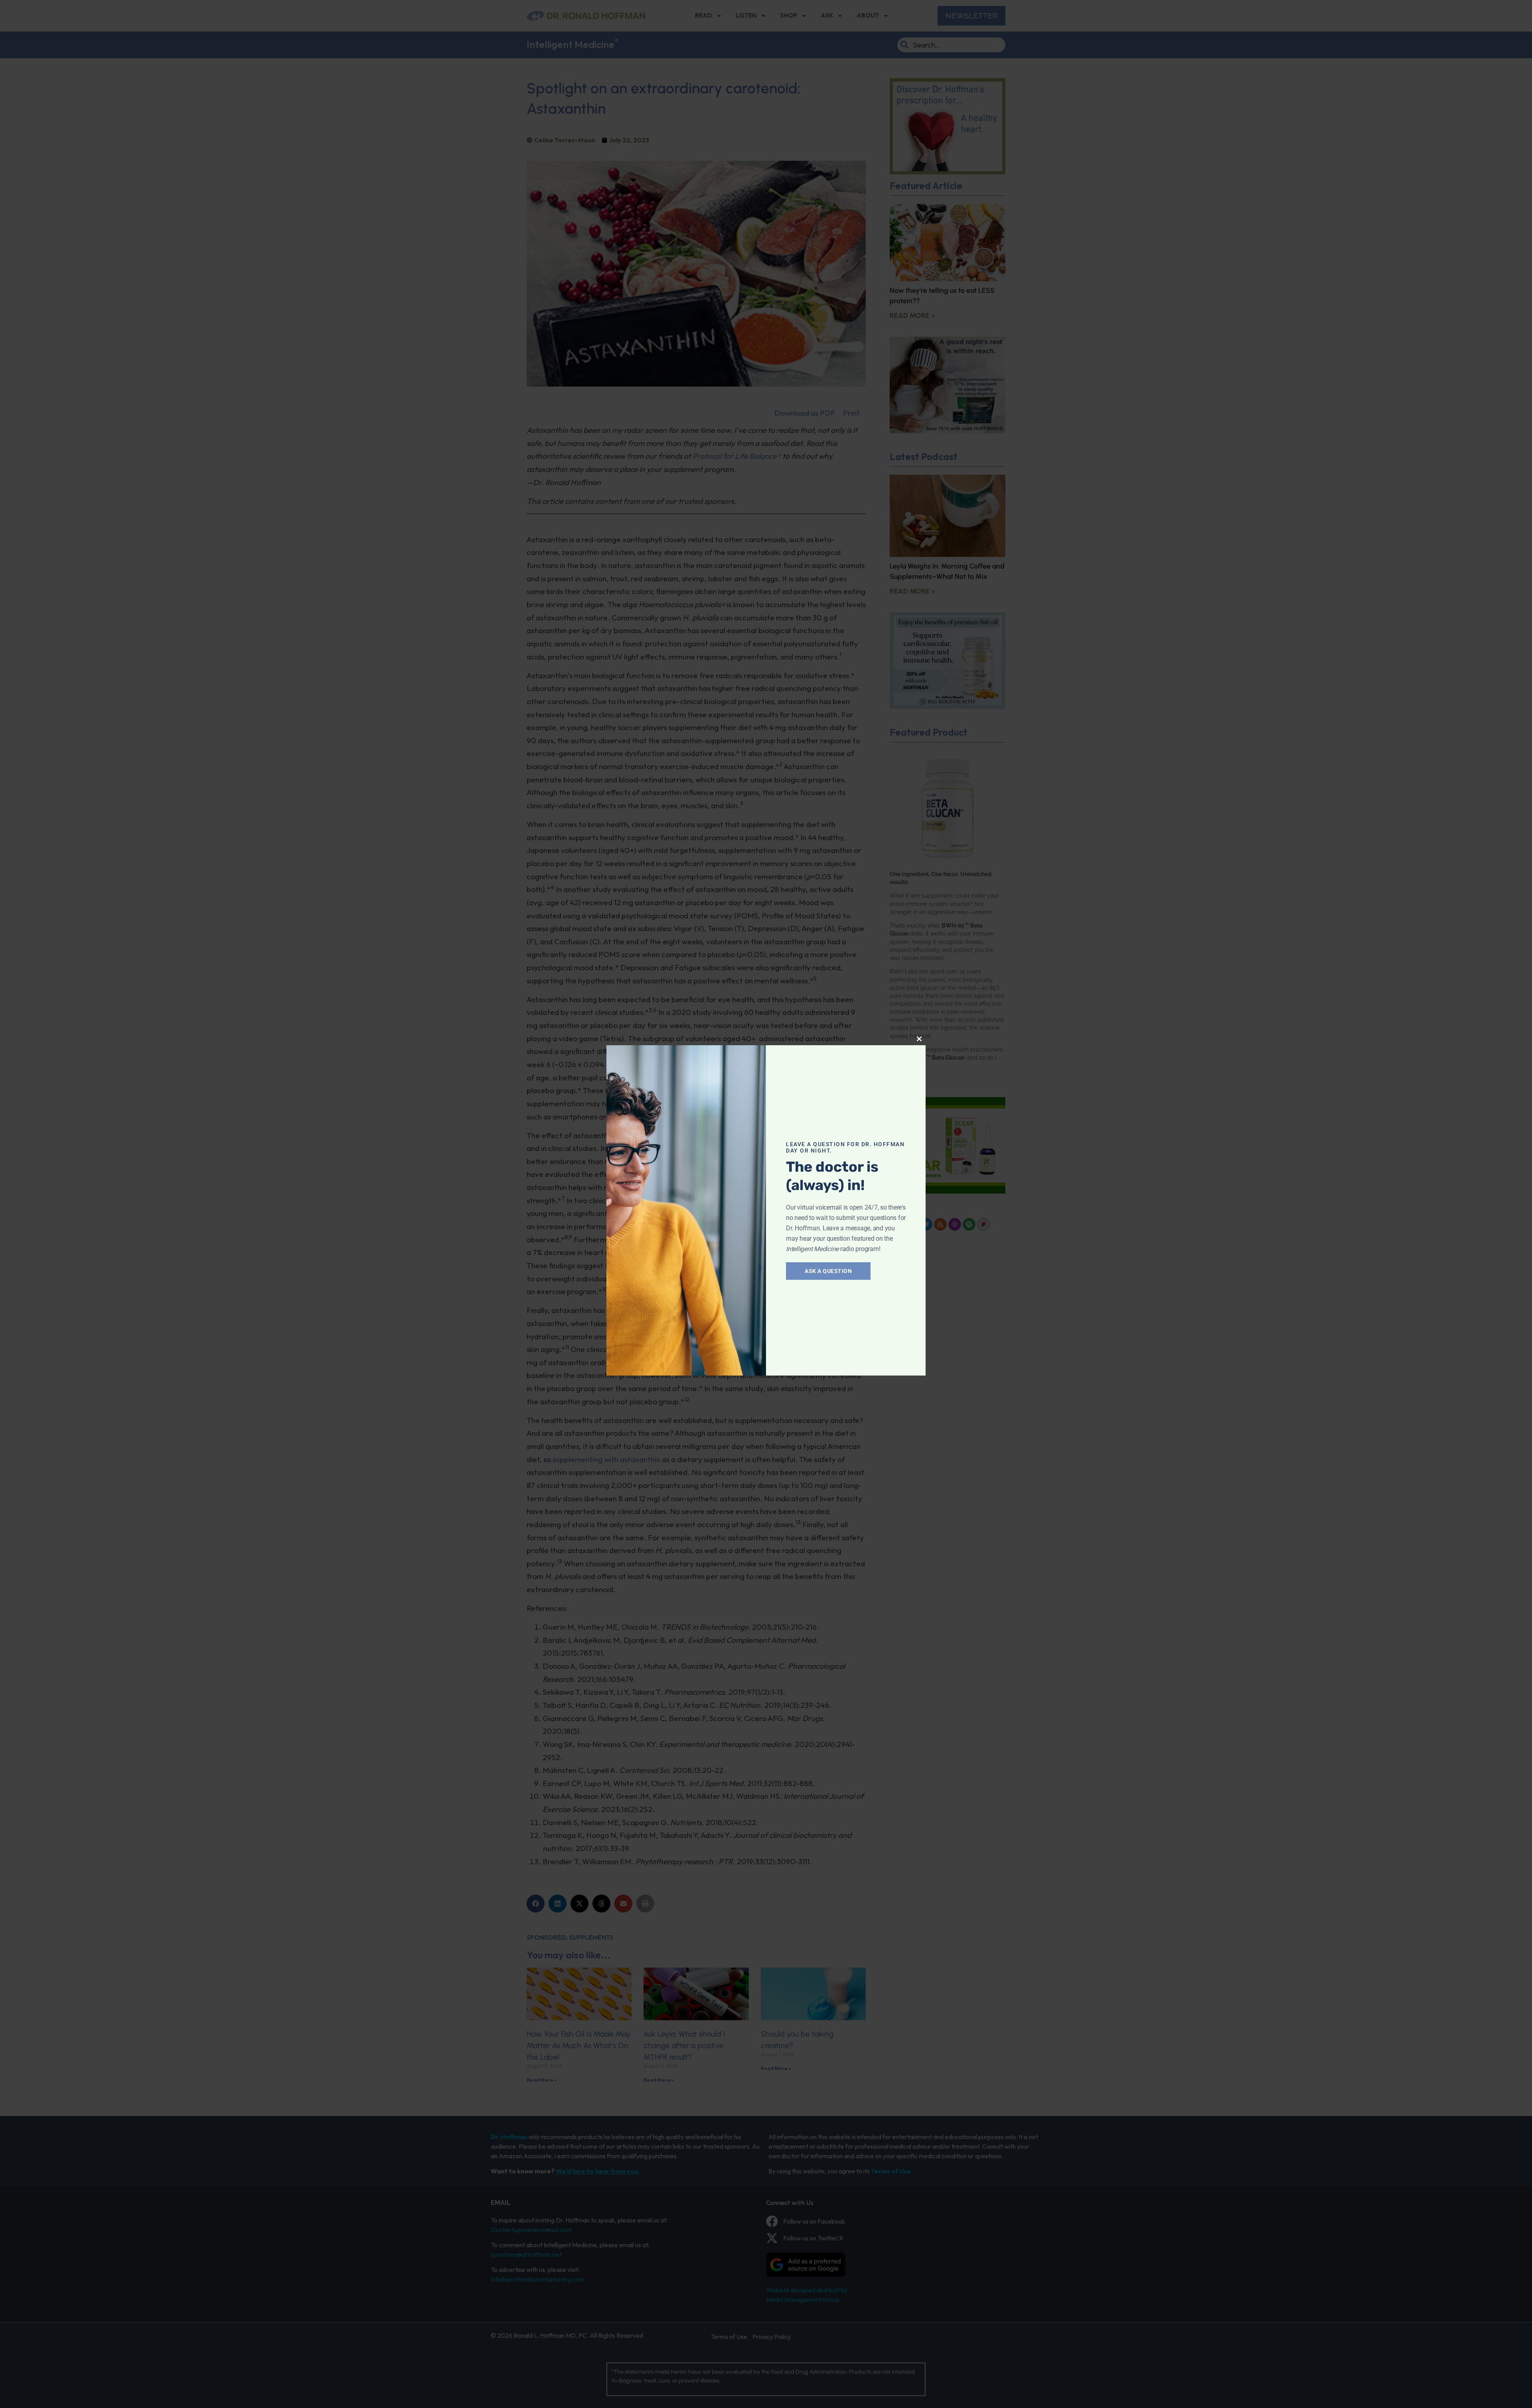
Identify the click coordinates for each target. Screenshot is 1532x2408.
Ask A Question (828, 1271)
